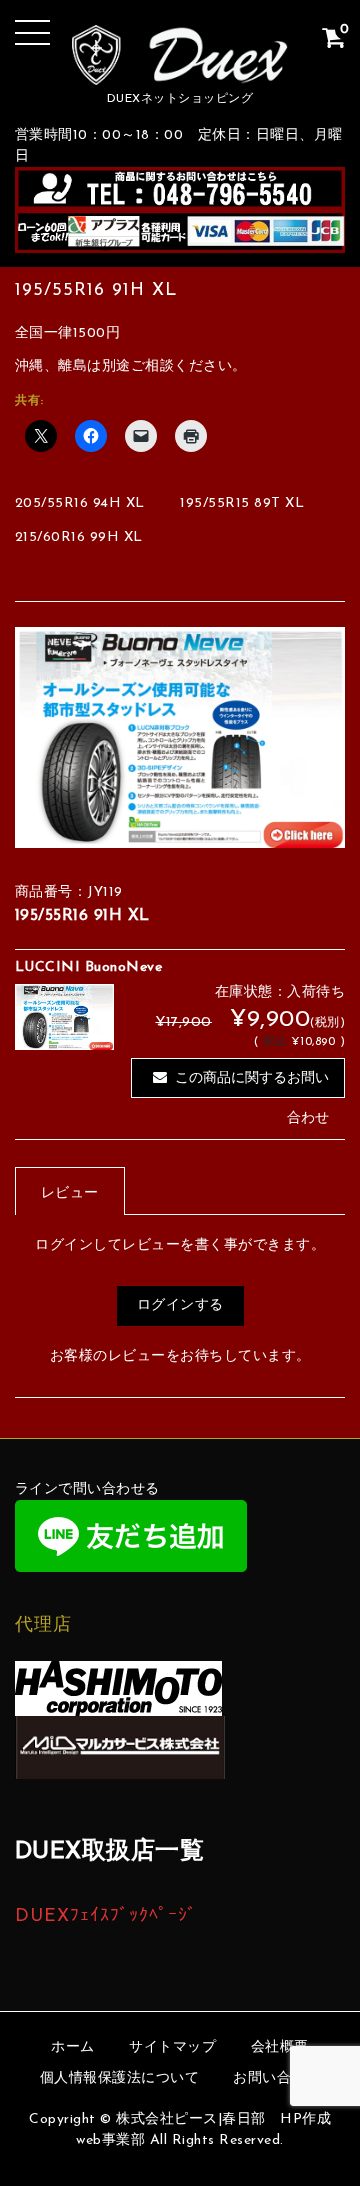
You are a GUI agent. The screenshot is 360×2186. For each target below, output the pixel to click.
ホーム (73, 2047)
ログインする (180, 1305)
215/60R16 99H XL (79, 537)
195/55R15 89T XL (242, 503)
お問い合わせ (276, 2078)
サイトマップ (172, 2047)
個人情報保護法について (120, 2078)
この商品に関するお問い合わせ (252, 1084)
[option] (180, 737)
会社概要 (280, 2047)
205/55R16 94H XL (80, 503)
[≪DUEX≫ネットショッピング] (180, 69)
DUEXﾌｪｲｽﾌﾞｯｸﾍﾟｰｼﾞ (106, 1916)
